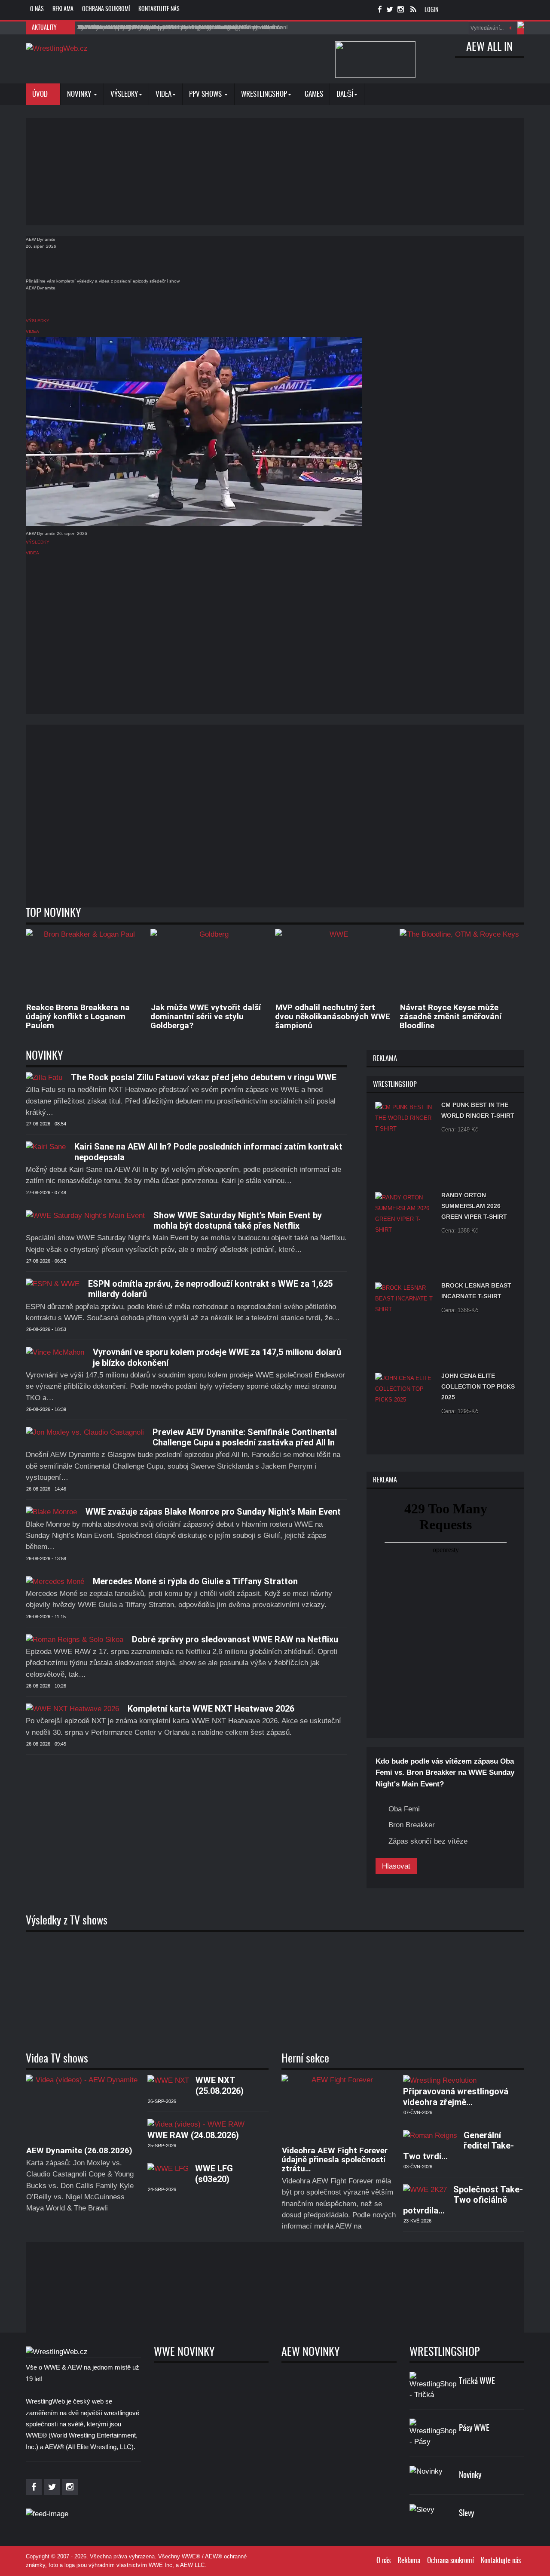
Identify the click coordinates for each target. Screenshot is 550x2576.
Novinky (80, 94)
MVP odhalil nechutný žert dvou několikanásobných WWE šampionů (333, 1016)
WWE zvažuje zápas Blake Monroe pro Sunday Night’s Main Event (213, 1512)
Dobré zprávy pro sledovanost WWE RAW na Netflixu (235, 1639)
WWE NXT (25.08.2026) (220, 2085)
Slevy (466, 2514)
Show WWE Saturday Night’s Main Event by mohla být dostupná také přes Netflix (238, 1220)
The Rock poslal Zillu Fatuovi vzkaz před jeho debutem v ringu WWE (204, 1077)
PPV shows (206, 94)
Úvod (41, 94)
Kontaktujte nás (159, 9)
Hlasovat (396, 1866)
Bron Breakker (412, 1825)
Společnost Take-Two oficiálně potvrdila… (463, 2200)
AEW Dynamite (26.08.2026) (79, 2150)
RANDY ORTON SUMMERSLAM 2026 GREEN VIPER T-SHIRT (474, 1206)
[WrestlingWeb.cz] (57, 48)
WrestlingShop (264, 94)
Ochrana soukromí (106, 9)
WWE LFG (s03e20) (214, 2173)
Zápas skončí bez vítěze (428, 1841)
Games (314, 94)
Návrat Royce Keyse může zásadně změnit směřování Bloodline (451, 1016)
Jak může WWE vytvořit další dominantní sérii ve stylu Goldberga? (206, 1016)
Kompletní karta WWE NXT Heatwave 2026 (211, 1709)
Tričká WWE (477, 2382)
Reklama (63, 9)
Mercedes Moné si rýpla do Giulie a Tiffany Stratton (195, 1581)
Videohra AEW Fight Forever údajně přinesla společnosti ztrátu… (335, 2159)
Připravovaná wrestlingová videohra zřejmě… (456, 2096)
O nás (37, 9)
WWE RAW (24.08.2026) (193, 2135)
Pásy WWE (474, 2429)
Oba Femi (404, 1809)
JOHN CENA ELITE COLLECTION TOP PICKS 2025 (478, 1386)
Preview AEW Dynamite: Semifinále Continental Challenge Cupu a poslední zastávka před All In (245, 1437)
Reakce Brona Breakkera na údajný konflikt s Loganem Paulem (78, 1016)
